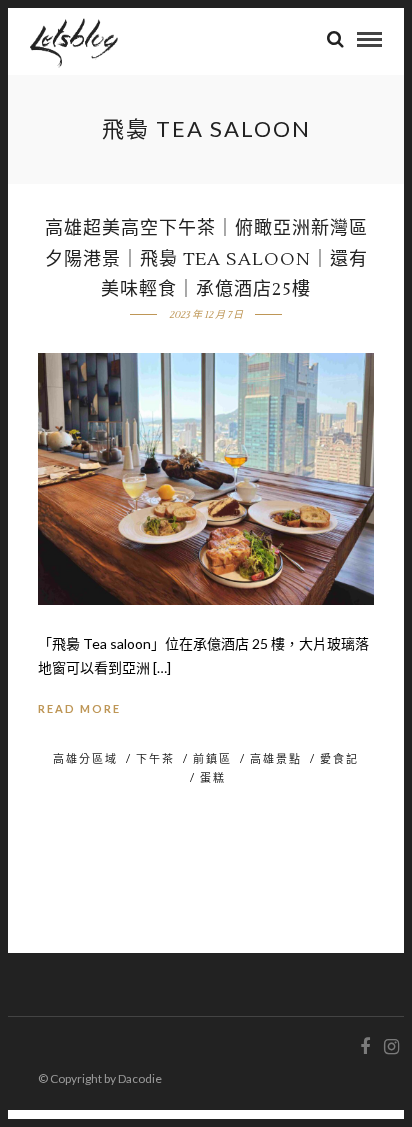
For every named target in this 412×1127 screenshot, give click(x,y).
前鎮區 (212, 758)
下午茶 (155, 758)
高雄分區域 (85, 758)
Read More (79, 708)
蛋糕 (213, 777)
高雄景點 (276, 758)
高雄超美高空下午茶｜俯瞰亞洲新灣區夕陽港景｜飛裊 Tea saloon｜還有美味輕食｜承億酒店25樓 (206, 259)
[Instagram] (391, 1047)
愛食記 (339, 758)
